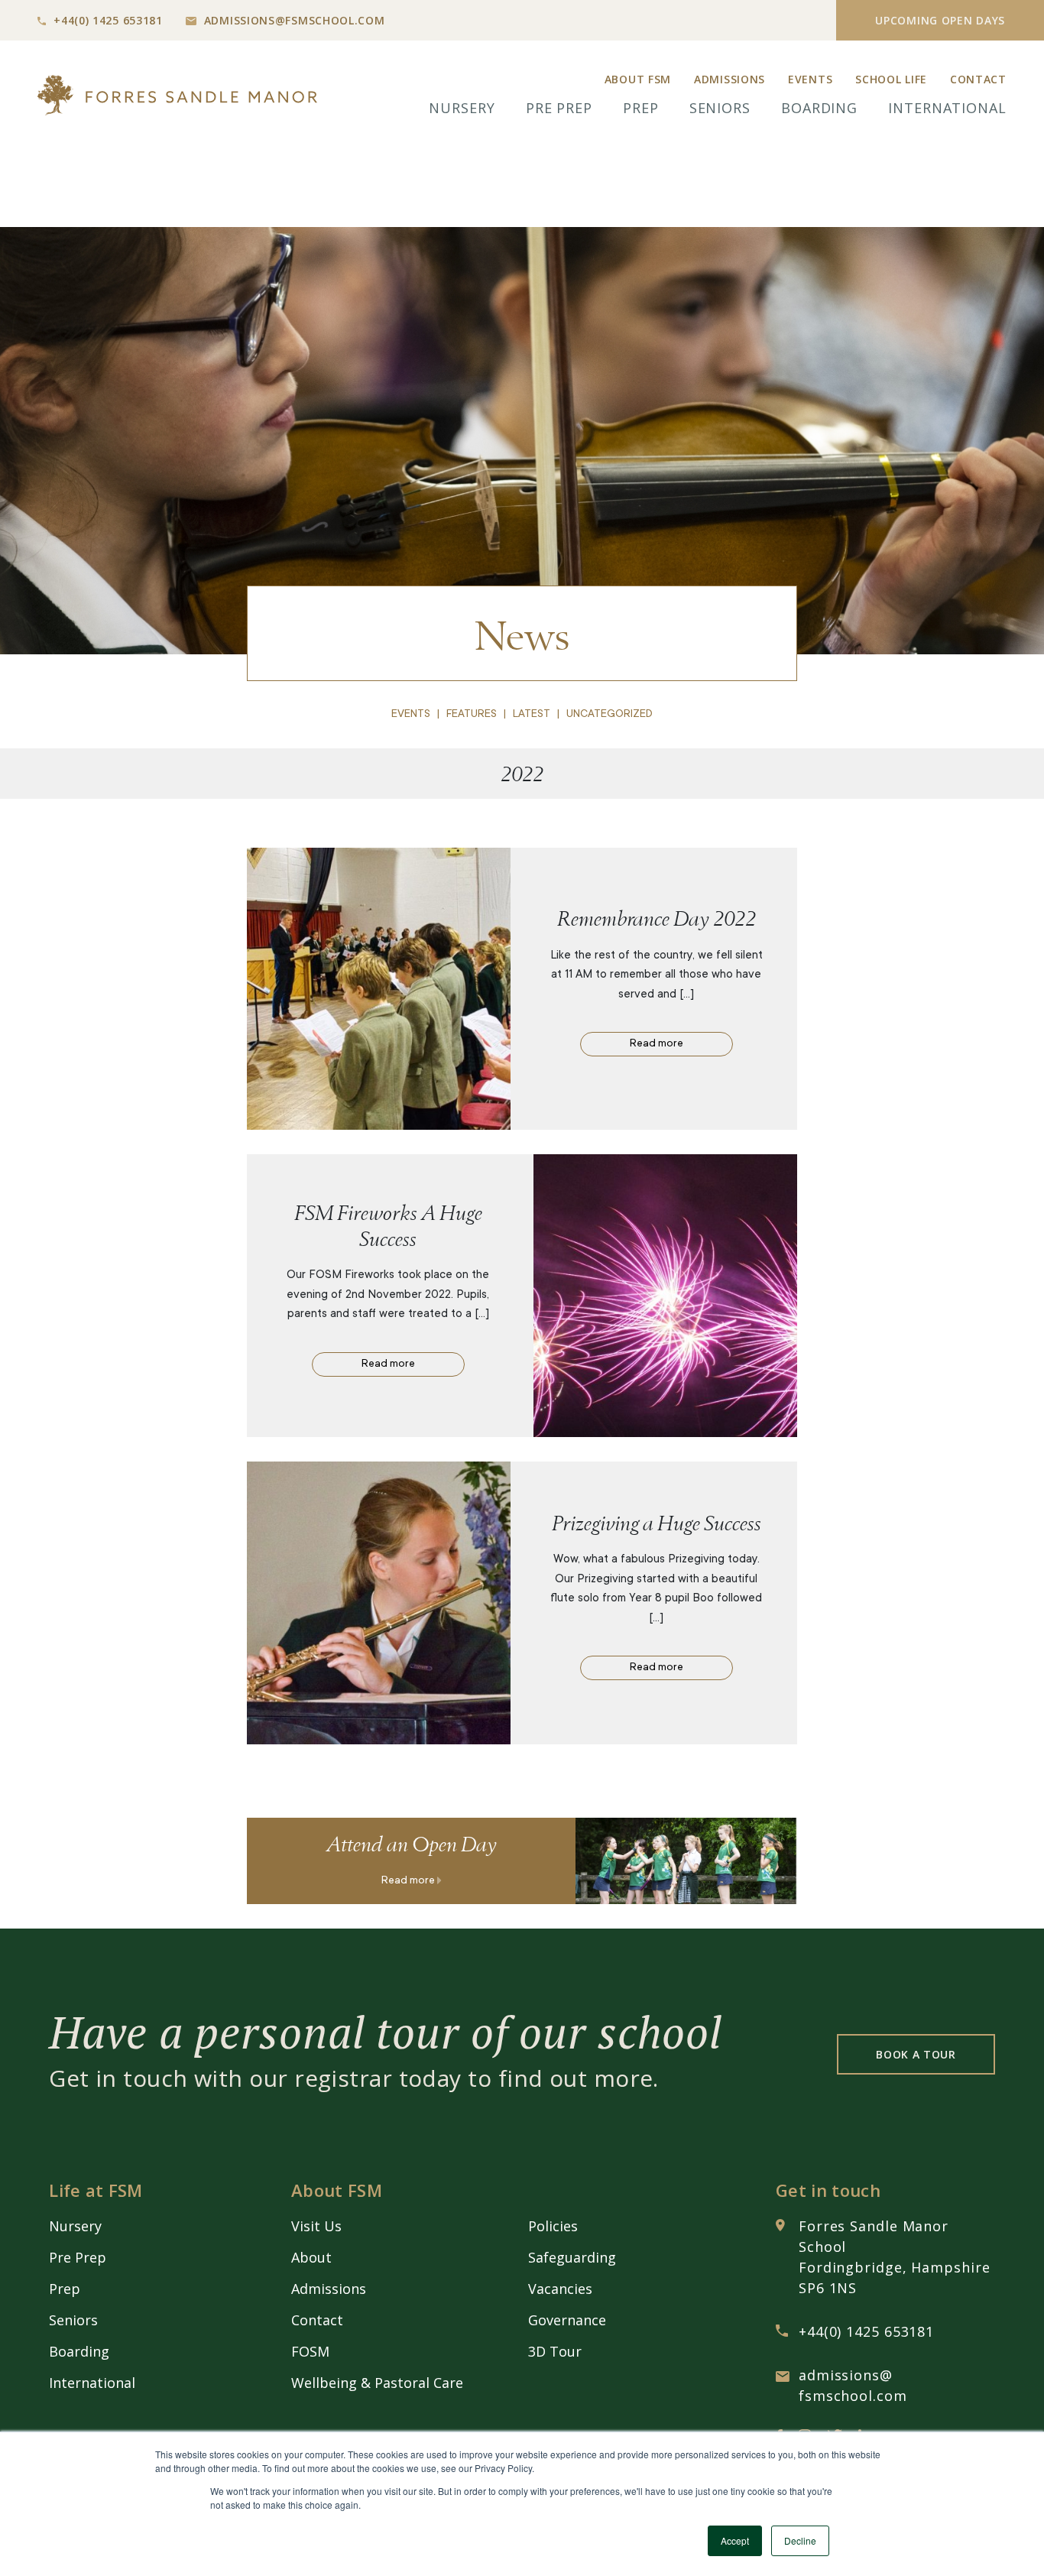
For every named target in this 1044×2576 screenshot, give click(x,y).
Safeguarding (572, 2257)
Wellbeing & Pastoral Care (377, 2383)
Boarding (819, 108)
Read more (657, 1044)
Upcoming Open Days (940, 20)
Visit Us (316, 2226)
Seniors (720, 108)
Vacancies (560, 2289)
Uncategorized (610, 715)
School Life (891, 79)
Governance (567, 2320)
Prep (641, 108)
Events (810, 79)
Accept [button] (735, 2540)
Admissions (730, 79)
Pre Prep (559, 108)
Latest (532, 715)
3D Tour (555, 2351)
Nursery (462, 108)
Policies (553, 2226)
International (947, 108)
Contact (978, 79)
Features (472, 715)
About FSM (638, 79)
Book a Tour (916, 2054)
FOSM (310, 2351)
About (311, 2257)
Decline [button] (800, 2540)
